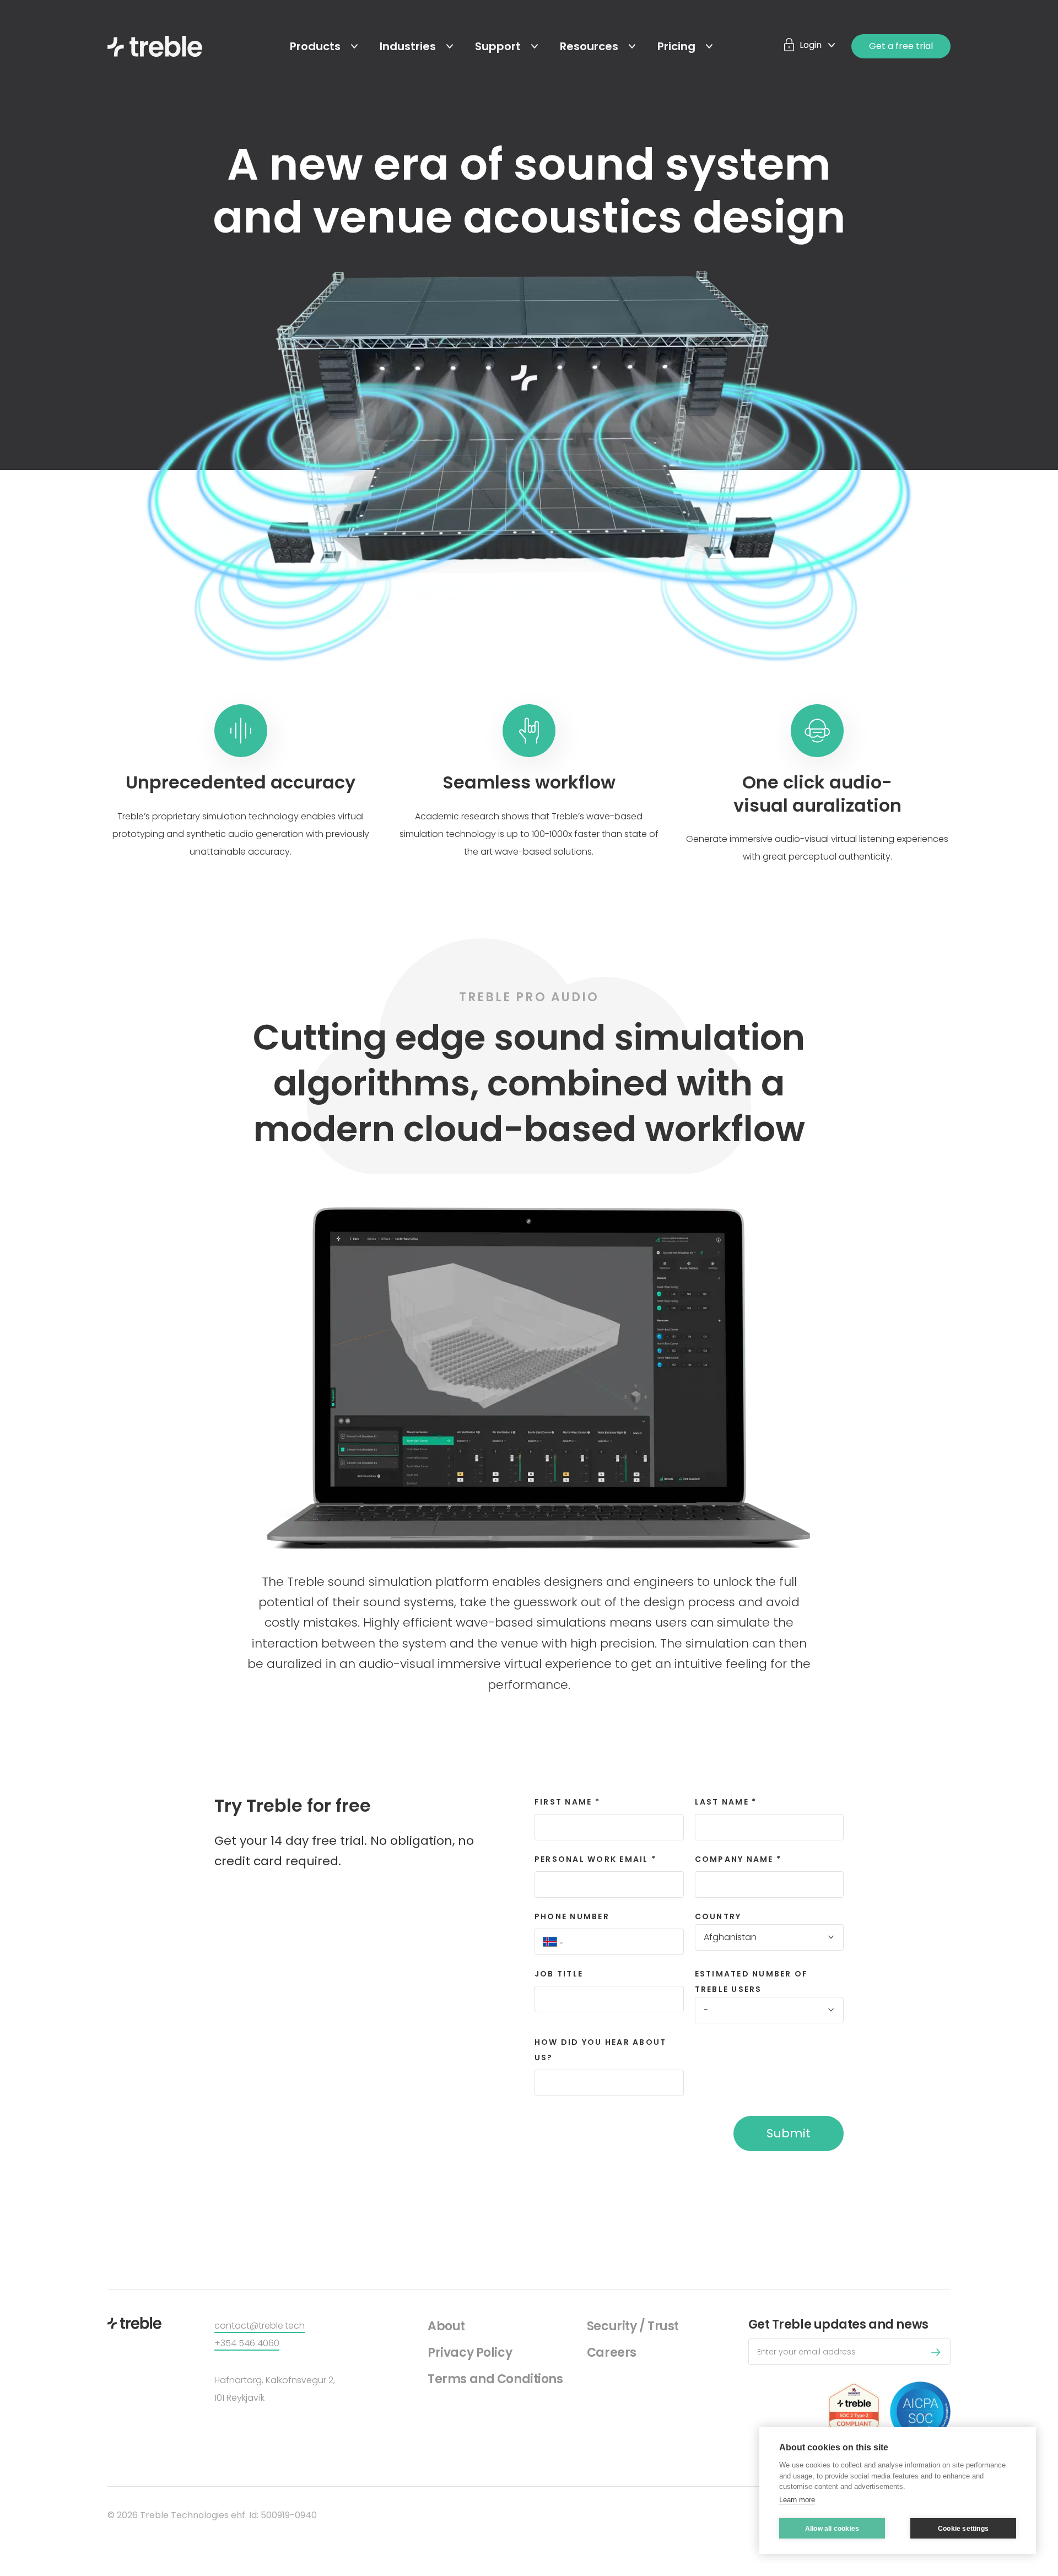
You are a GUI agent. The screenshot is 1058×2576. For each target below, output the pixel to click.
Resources (589, 46)
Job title (559, 1974)
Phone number (572, 1916)
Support (498, 46)
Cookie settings (963, 2529)
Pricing (676, 46)
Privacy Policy (470, 2353)
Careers (612, 2353)
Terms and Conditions (495, 2379)
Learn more (797, 2500)
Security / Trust (633, 2326)
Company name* (738, 1859)
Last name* (726, 1802)
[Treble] (155, 46)
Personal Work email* (595, 1859)
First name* (567, 1802)
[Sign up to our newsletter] (939, 2354)
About (446, 2326)
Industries (408, 46)
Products (315, 46)
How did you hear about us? (600, 2050)
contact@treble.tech (260, 2326)
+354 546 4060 (247, 2343)
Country (718, 1916)
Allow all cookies (832, 2529)
